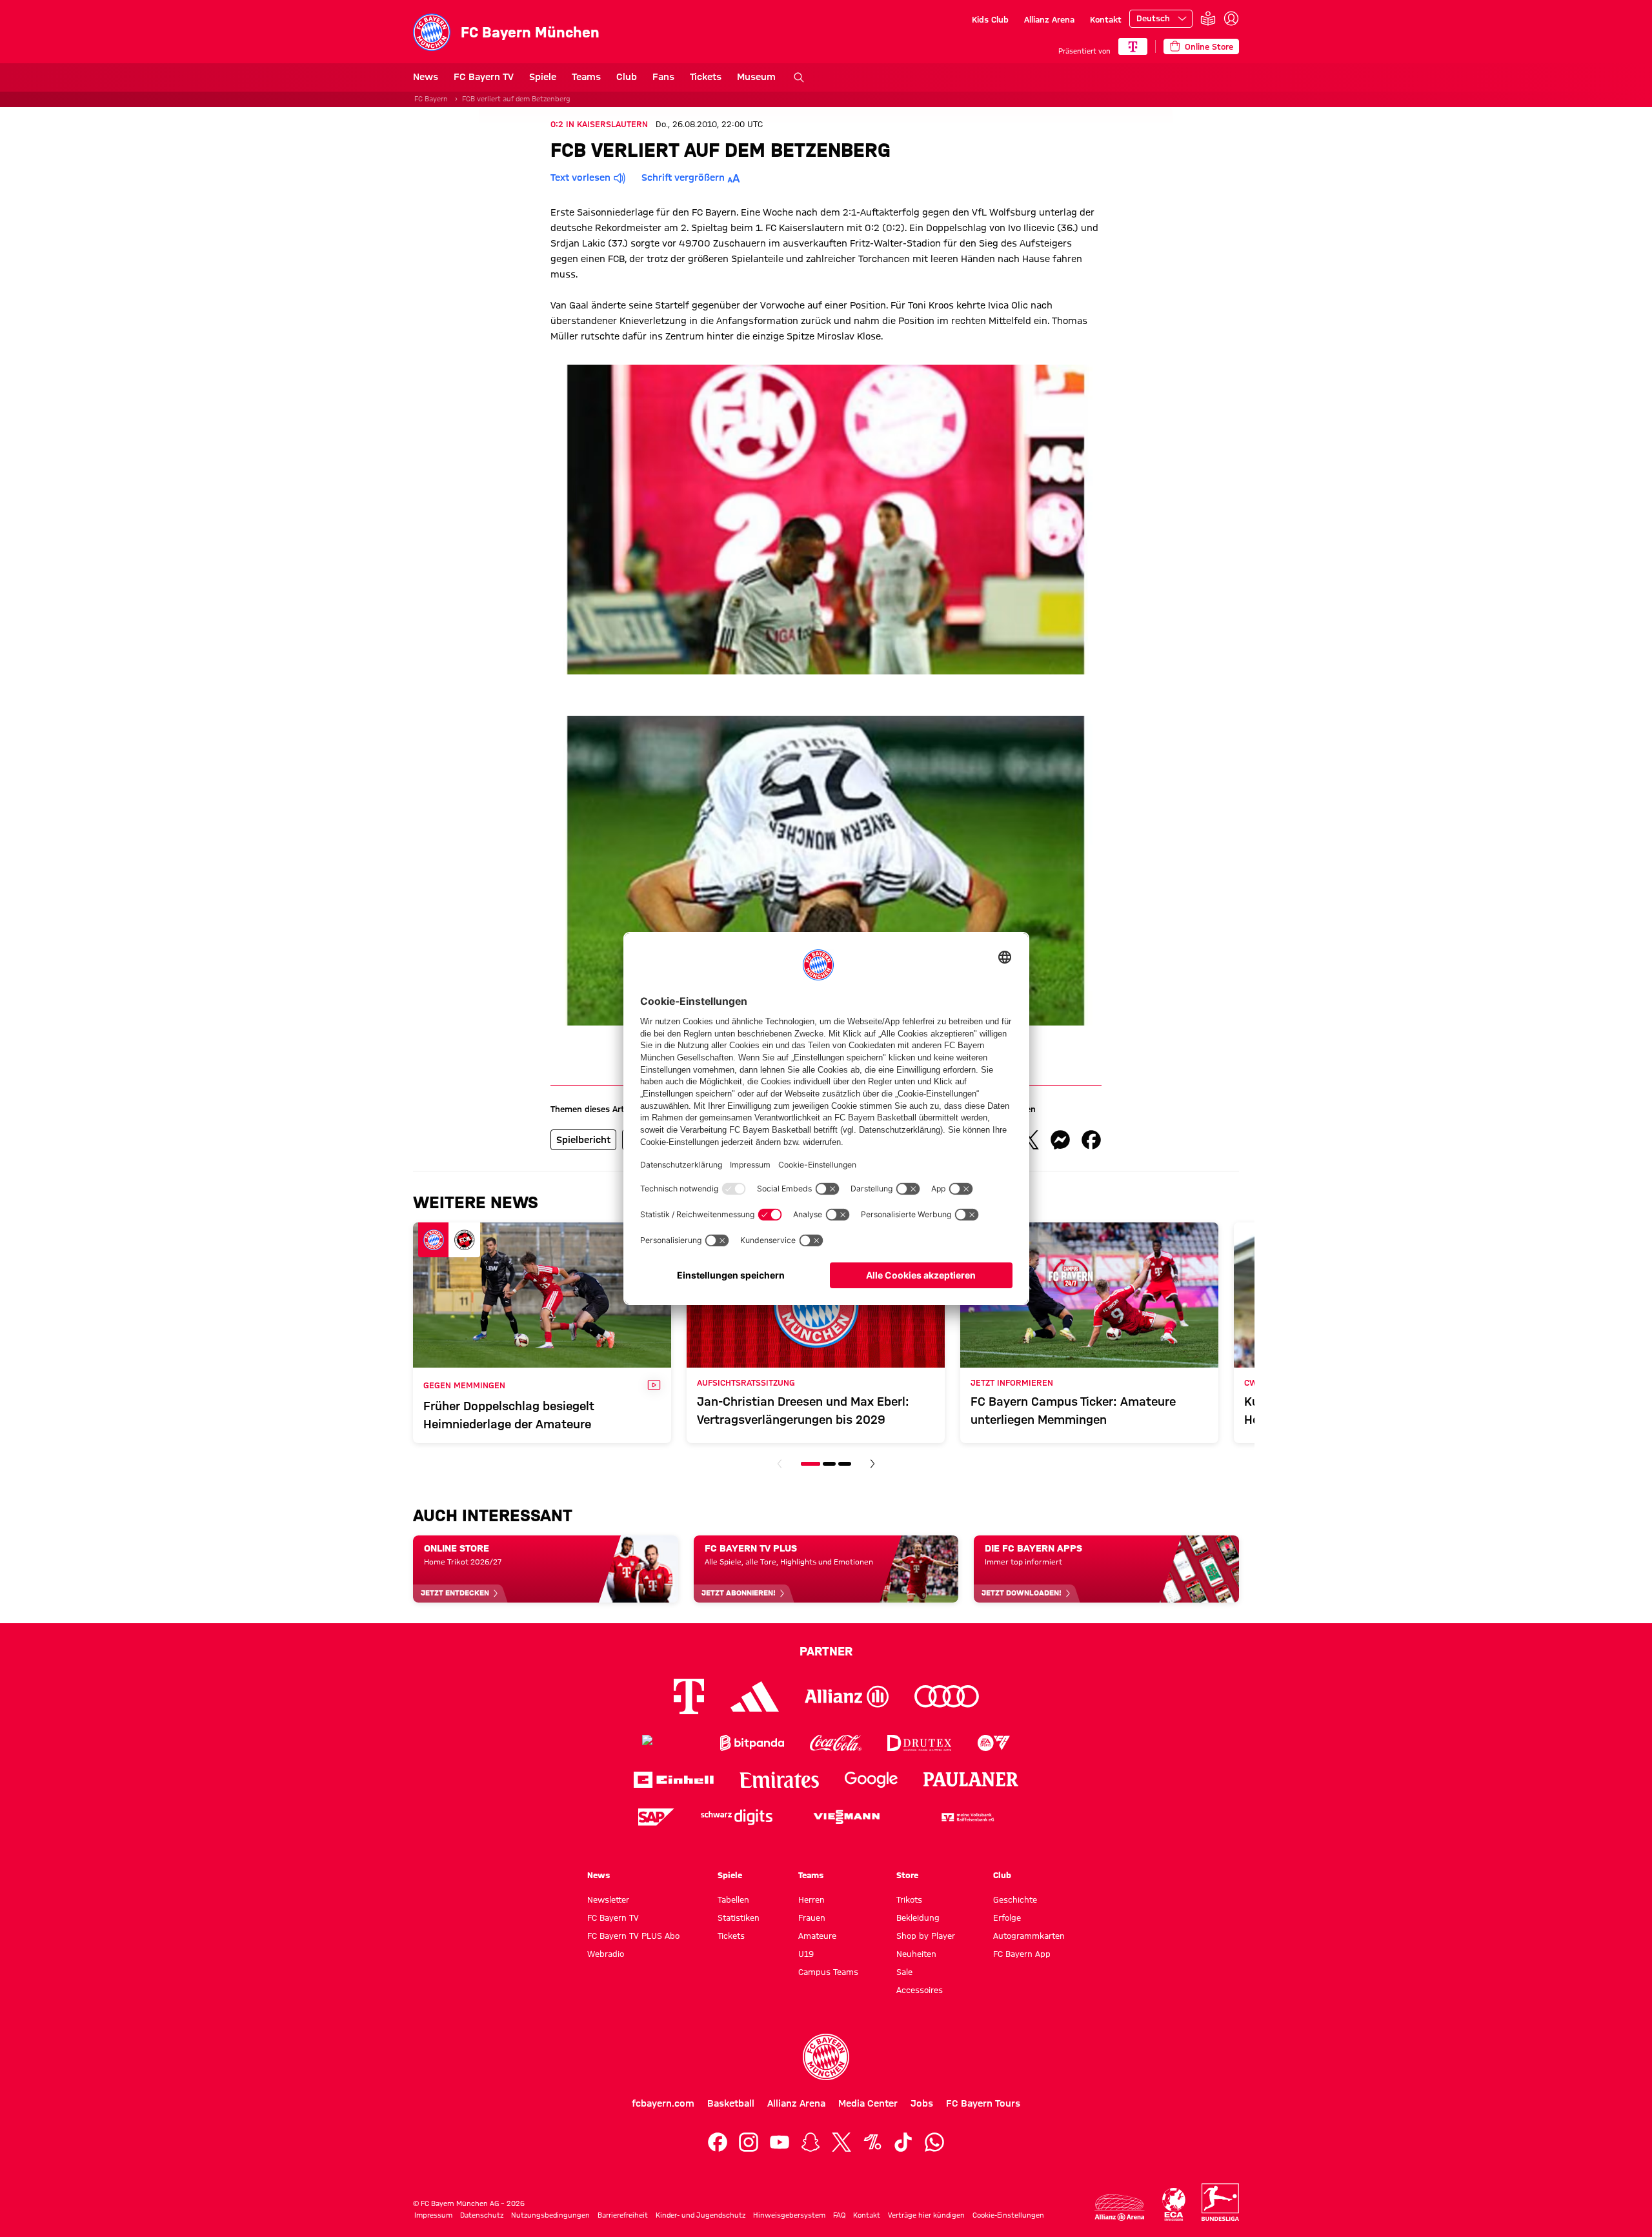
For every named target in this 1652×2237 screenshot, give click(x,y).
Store (907, 1875)
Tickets (706, 77)
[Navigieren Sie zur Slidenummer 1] (811, 1464)
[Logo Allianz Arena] (1120, 2208)
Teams (586, 77)
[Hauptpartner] (1133, 46)
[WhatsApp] (934, 2142)
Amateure (817, 1936)
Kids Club (990, 19)
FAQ (839, 2215)
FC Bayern (431, 99)
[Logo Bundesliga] (1220, 2202)
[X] (841, 2142)
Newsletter (608, 1899)
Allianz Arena (1049, 19)
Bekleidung (918, 1918)
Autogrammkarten (1029, 1936)
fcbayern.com (663, 2103)
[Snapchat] (811, 2142)
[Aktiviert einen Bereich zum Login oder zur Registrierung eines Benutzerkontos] (1231, 19)
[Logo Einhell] (674, 1780)
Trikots (909, 1899)
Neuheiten (916, 1954)
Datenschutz (482, 2215)
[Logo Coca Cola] (836, 1743)
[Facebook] (718, 2142)
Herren (811, 1899)
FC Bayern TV (484, 77)
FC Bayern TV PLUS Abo (633, 1936)
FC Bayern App (1022, 1954)
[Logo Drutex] (919, 1743)
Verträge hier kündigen (926, 2215)
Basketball (731, 2103)
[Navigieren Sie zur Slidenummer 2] (829, 1464)
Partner (826, 1651)
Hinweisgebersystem (789, 2215)
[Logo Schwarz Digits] (737, 1817)
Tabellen (733, 1899)
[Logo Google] (871, 1780)
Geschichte (1015, 1899)
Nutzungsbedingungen (550, 2215)
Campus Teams (828, 1972)
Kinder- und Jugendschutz (700, 2215)
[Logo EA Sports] (994, 1743)
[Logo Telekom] (689, 1696)
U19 (806, 1954)
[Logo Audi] (947, 1696)
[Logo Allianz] (847, 1696)
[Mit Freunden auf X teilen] (1029, 1140)
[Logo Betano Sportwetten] (668, 1743)
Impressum (433, 2215)
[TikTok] (903, 2142)
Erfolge (1007, 1918)
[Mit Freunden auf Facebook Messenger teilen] (1060, 1140)
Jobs (922, 2103)
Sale (904, 1972)
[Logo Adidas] (755, 1696)
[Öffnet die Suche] (799, 77)
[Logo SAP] (656, 1817)
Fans (663, 77)
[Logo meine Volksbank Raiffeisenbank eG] (967, 1817)
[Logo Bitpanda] (752, 1743)
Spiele (543, 77)
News (426, 77)
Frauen (812, 1918)
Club (627, 77)
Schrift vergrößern (683, 177)
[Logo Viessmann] (847, 1817)
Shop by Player (926, 1936)
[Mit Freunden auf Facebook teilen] (1091, 1140)
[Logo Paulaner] (971, 1779)
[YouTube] (780, 2142)
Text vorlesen (580, 177)
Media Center (868, 2103)
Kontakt (1106, 19)
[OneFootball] (872, 2142)
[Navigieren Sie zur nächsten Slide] (872, 1464)
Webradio (606, 1954)
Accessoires (920, 1990)
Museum (756, 77)
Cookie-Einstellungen (1008, 2215)
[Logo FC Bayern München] (826, 2057)
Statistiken (739, 1918)
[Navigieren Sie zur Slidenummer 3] (845, 1464)
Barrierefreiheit (623, 2215)
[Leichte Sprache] (1208, 19)
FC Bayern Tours (983, 2103)
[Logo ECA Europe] (1174, 2204)
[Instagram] (749, 2142)
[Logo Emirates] (779, 1780)
